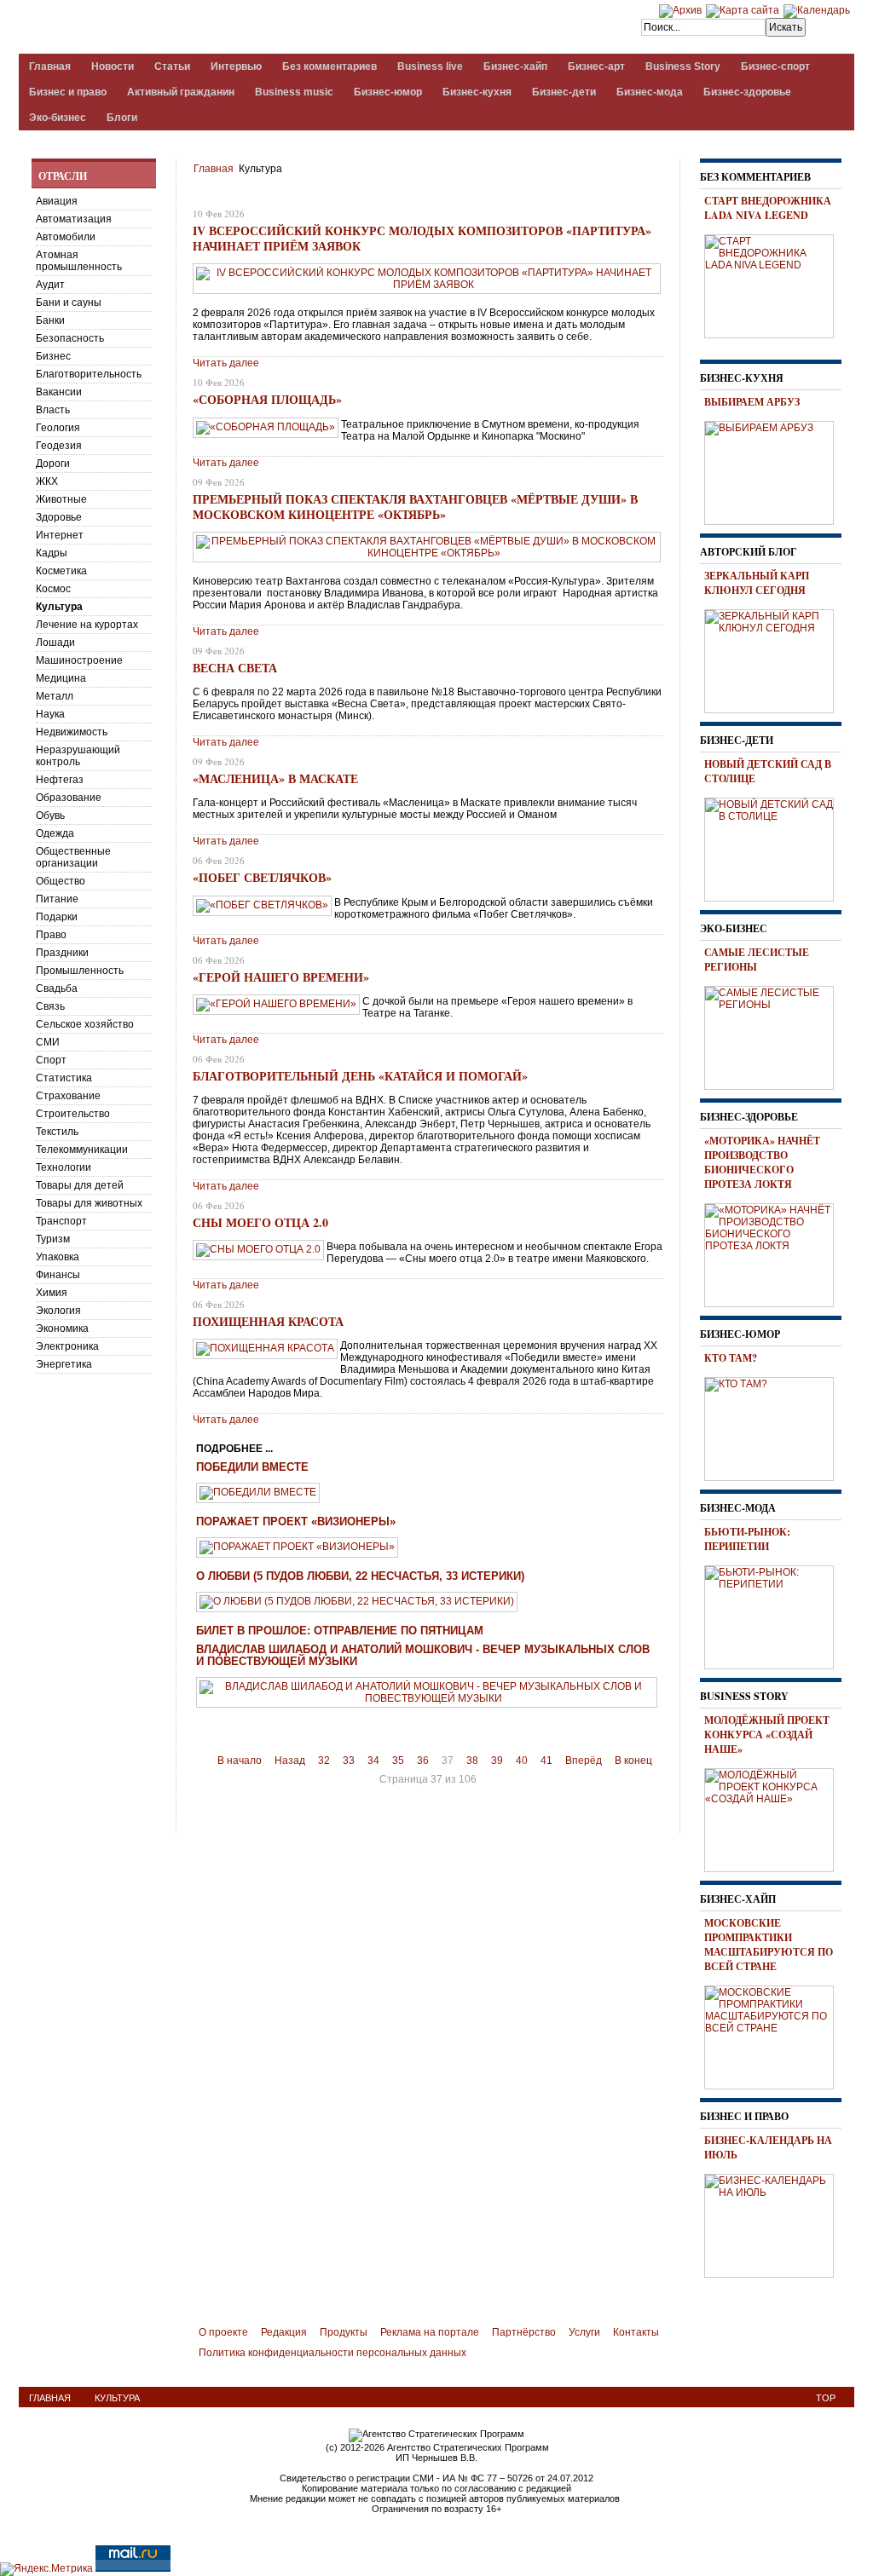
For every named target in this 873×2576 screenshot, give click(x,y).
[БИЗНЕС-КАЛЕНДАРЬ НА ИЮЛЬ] (775, 2223)
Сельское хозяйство (85, 1024)
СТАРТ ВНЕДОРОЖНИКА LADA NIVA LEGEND (768, 208)
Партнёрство (524, 2332)
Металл (55, 696)
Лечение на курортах (87, 625)
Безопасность (70, 338)
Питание (57, 899)
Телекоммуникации (82, 1150)
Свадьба (57, 988)
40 (522, 1761)
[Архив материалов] (680, 10)
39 (497, 1761)
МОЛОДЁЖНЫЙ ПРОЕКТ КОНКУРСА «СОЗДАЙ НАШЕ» (767, 1735)
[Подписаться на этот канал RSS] (653, 193)
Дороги (53, 464)
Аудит (50, 285)
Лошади (55, 643)
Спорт (51, 1060)
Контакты (636, 2332)
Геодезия (59, 446)
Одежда (55, 833)
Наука (50, 714)
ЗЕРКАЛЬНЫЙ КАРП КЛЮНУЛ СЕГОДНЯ (757, 583)
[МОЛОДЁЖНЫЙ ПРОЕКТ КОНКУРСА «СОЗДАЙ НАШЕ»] (775, 1818)
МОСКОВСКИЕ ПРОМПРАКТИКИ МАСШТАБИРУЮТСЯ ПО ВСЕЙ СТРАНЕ (769, 1945)
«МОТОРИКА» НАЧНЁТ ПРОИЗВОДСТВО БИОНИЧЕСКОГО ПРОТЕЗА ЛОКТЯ (762, 1162)
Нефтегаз (60, 780)
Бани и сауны (69, 303)
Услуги (584, 2332)
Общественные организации (73, 857)
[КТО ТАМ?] (775, 1426)
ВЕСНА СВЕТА (235, 668)
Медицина (61, 678)
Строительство (73, 1114)
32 (324, 1761)
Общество (61, 881)
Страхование (68, 1096)
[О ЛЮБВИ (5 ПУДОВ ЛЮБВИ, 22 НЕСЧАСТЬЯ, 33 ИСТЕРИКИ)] (357, 1601)
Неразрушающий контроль (78, 756)
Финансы (58, 1275)
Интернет (60, 535)
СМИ (48, 1042)
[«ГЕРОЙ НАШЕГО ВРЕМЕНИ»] (276, 1004)
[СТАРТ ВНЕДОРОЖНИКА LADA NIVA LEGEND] (775, 284)
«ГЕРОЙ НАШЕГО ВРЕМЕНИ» (281, 977)
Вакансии (59, 392)
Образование (69, 798)
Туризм (53, 1239)
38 (472, 1761)
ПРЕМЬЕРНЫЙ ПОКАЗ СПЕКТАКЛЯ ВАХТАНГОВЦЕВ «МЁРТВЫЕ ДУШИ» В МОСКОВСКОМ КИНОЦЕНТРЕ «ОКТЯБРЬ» (415, 507)
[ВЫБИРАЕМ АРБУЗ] (775, 470)
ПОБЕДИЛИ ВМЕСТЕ (252, 1467)
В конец (633, 1761)
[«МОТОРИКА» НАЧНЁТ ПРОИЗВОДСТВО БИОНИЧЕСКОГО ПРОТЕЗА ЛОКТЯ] (775, 1253)
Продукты (344, 2332)
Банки (50, 320)
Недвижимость (72, 732)
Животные (61, 499)
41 (546, 1761)
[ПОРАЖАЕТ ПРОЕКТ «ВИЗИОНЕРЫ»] (297, 1547)
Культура (59, 607)
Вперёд (584, 1761)
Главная (214, 169)
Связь (50, 1006)
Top (826, 2398)
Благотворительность (89, 374)
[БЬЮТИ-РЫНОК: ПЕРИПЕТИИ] (775, 1615)
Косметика (61, 571)
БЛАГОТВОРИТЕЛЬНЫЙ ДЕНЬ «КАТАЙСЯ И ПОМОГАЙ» (360, 1076)
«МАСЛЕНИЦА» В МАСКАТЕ (275, 778)
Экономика (62, 1328)
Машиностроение (79, 660)
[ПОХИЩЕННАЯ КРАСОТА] (265, 1348)
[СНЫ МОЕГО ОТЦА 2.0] (258, 1249)
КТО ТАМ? (731, 1358)
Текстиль (57, 1132)
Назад (290, 1761)
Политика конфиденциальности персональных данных (332, 2353)
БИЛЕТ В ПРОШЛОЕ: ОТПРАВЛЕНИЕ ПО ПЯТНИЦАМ (340, 1631)
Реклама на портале (430, 2332)
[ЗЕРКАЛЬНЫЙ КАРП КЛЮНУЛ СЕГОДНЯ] (775, 659)
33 (349, 1761)
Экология (58, 1311)
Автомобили (66, 237)
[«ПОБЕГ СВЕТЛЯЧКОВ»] (262, 905)
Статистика (64, 1078)
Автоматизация (74, 219)
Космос (53, 589)
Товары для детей (80, 1185)
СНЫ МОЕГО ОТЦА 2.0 (260, 1222)
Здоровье (59, 517)
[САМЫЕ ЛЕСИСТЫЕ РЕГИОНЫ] (775, 1035)
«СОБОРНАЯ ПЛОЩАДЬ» (267, 399)
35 (398, 1761)
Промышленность (80, 971)
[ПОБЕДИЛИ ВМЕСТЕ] (258, 1492)
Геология (58, 428)
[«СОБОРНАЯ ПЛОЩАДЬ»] (266, 427)
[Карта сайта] (743, 10)
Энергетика (64, 1364)
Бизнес (53, 356)
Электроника (67, 1346)
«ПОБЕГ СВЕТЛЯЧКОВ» (262, 877)
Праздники (62, 953)
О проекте (223, 2332)
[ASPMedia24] (162, 29)
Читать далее (226, 363)
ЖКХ (47, 481)
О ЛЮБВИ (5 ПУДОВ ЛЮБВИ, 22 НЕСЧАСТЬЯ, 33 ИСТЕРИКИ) (360, 1576)
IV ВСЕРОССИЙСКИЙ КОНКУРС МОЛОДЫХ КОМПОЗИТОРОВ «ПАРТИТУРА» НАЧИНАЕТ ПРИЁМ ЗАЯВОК (422, 238)
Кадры (52, 553)
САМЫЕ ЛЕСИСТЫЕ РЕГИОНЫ (757, 960)
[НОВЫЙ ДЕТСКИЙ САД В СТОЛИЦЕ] (775, 847)
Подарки (57, 917)
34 (373, 1761)
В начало (240, 1761)
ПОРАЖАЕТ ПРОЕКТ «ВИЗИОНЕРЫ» (296, 1522)
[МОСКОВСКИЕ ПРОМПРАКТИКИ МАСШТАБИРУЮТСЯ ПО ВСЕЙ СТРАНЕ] (775, 2035)
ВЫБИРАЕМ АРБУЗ (752, 402)
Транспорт (61, 1221)
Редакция (284, 2332)
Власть (53, 410)
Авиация (57, 201)
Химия (52, 1293)
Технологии (64, 1167)
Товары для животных (89, 1203)
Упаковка (58, 1257)
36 (423, 1761)
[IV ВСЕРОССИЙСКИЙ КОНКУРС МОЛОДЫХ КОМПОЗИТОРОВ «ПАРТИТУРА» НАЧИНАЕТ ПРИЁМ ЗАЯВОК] (427, 285)
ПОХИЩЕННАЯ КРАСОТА (268, 1321)
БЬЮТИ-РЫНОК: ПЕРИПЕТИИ (747, 1539)
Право (51, 935)
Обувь (50, 815)
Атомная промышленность (79, 261)
